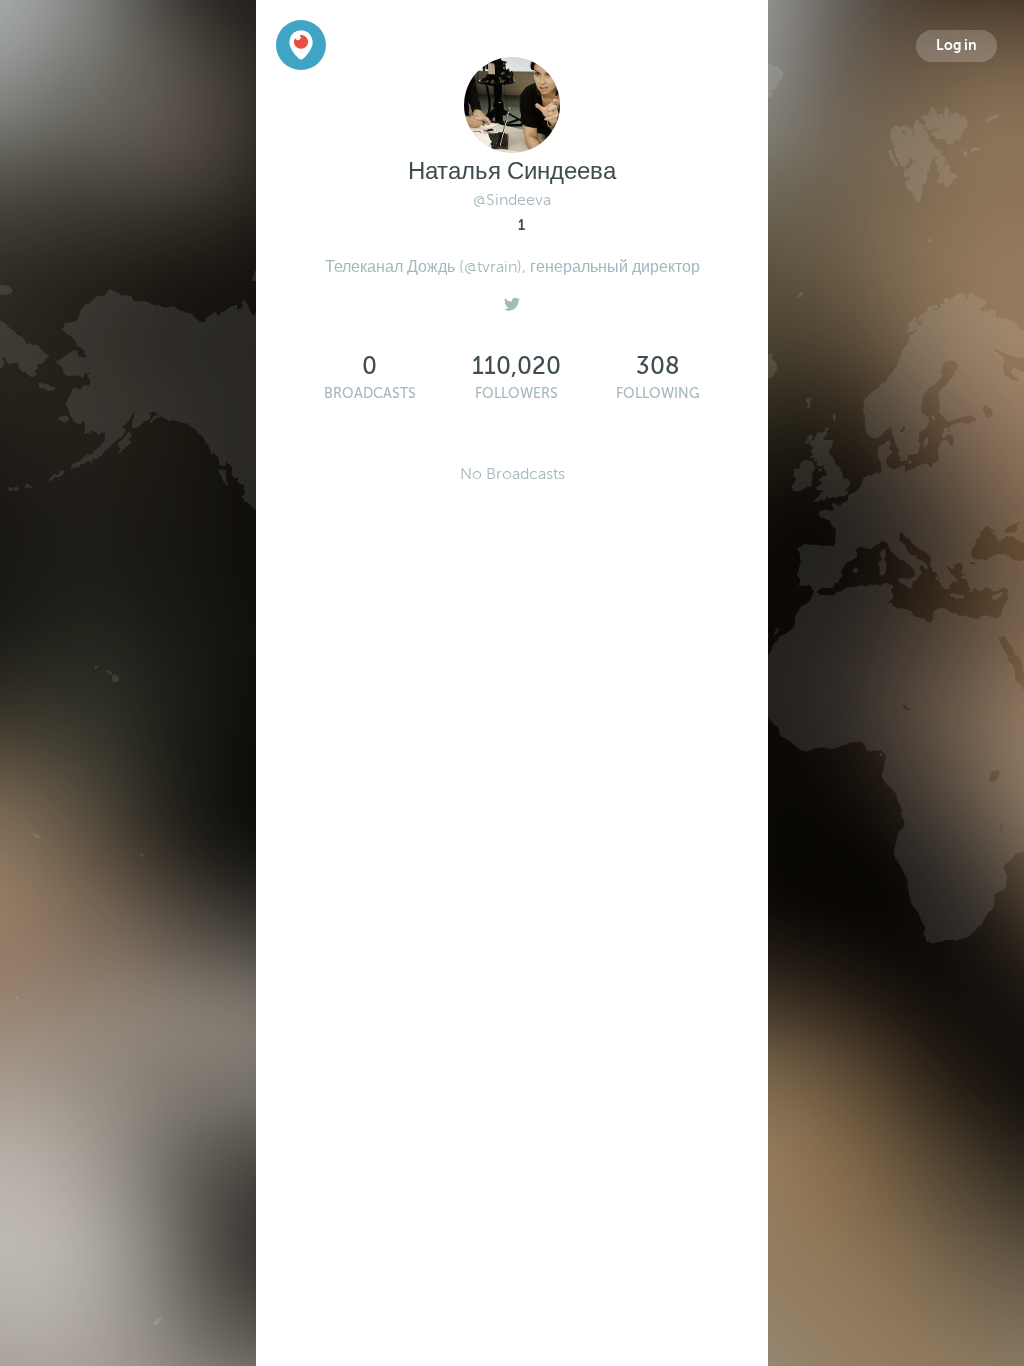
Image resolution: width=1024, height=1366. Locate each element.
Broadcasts (370, 393)
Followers (516, 393)
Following (658, 393)
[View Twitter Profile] (512, 299)
